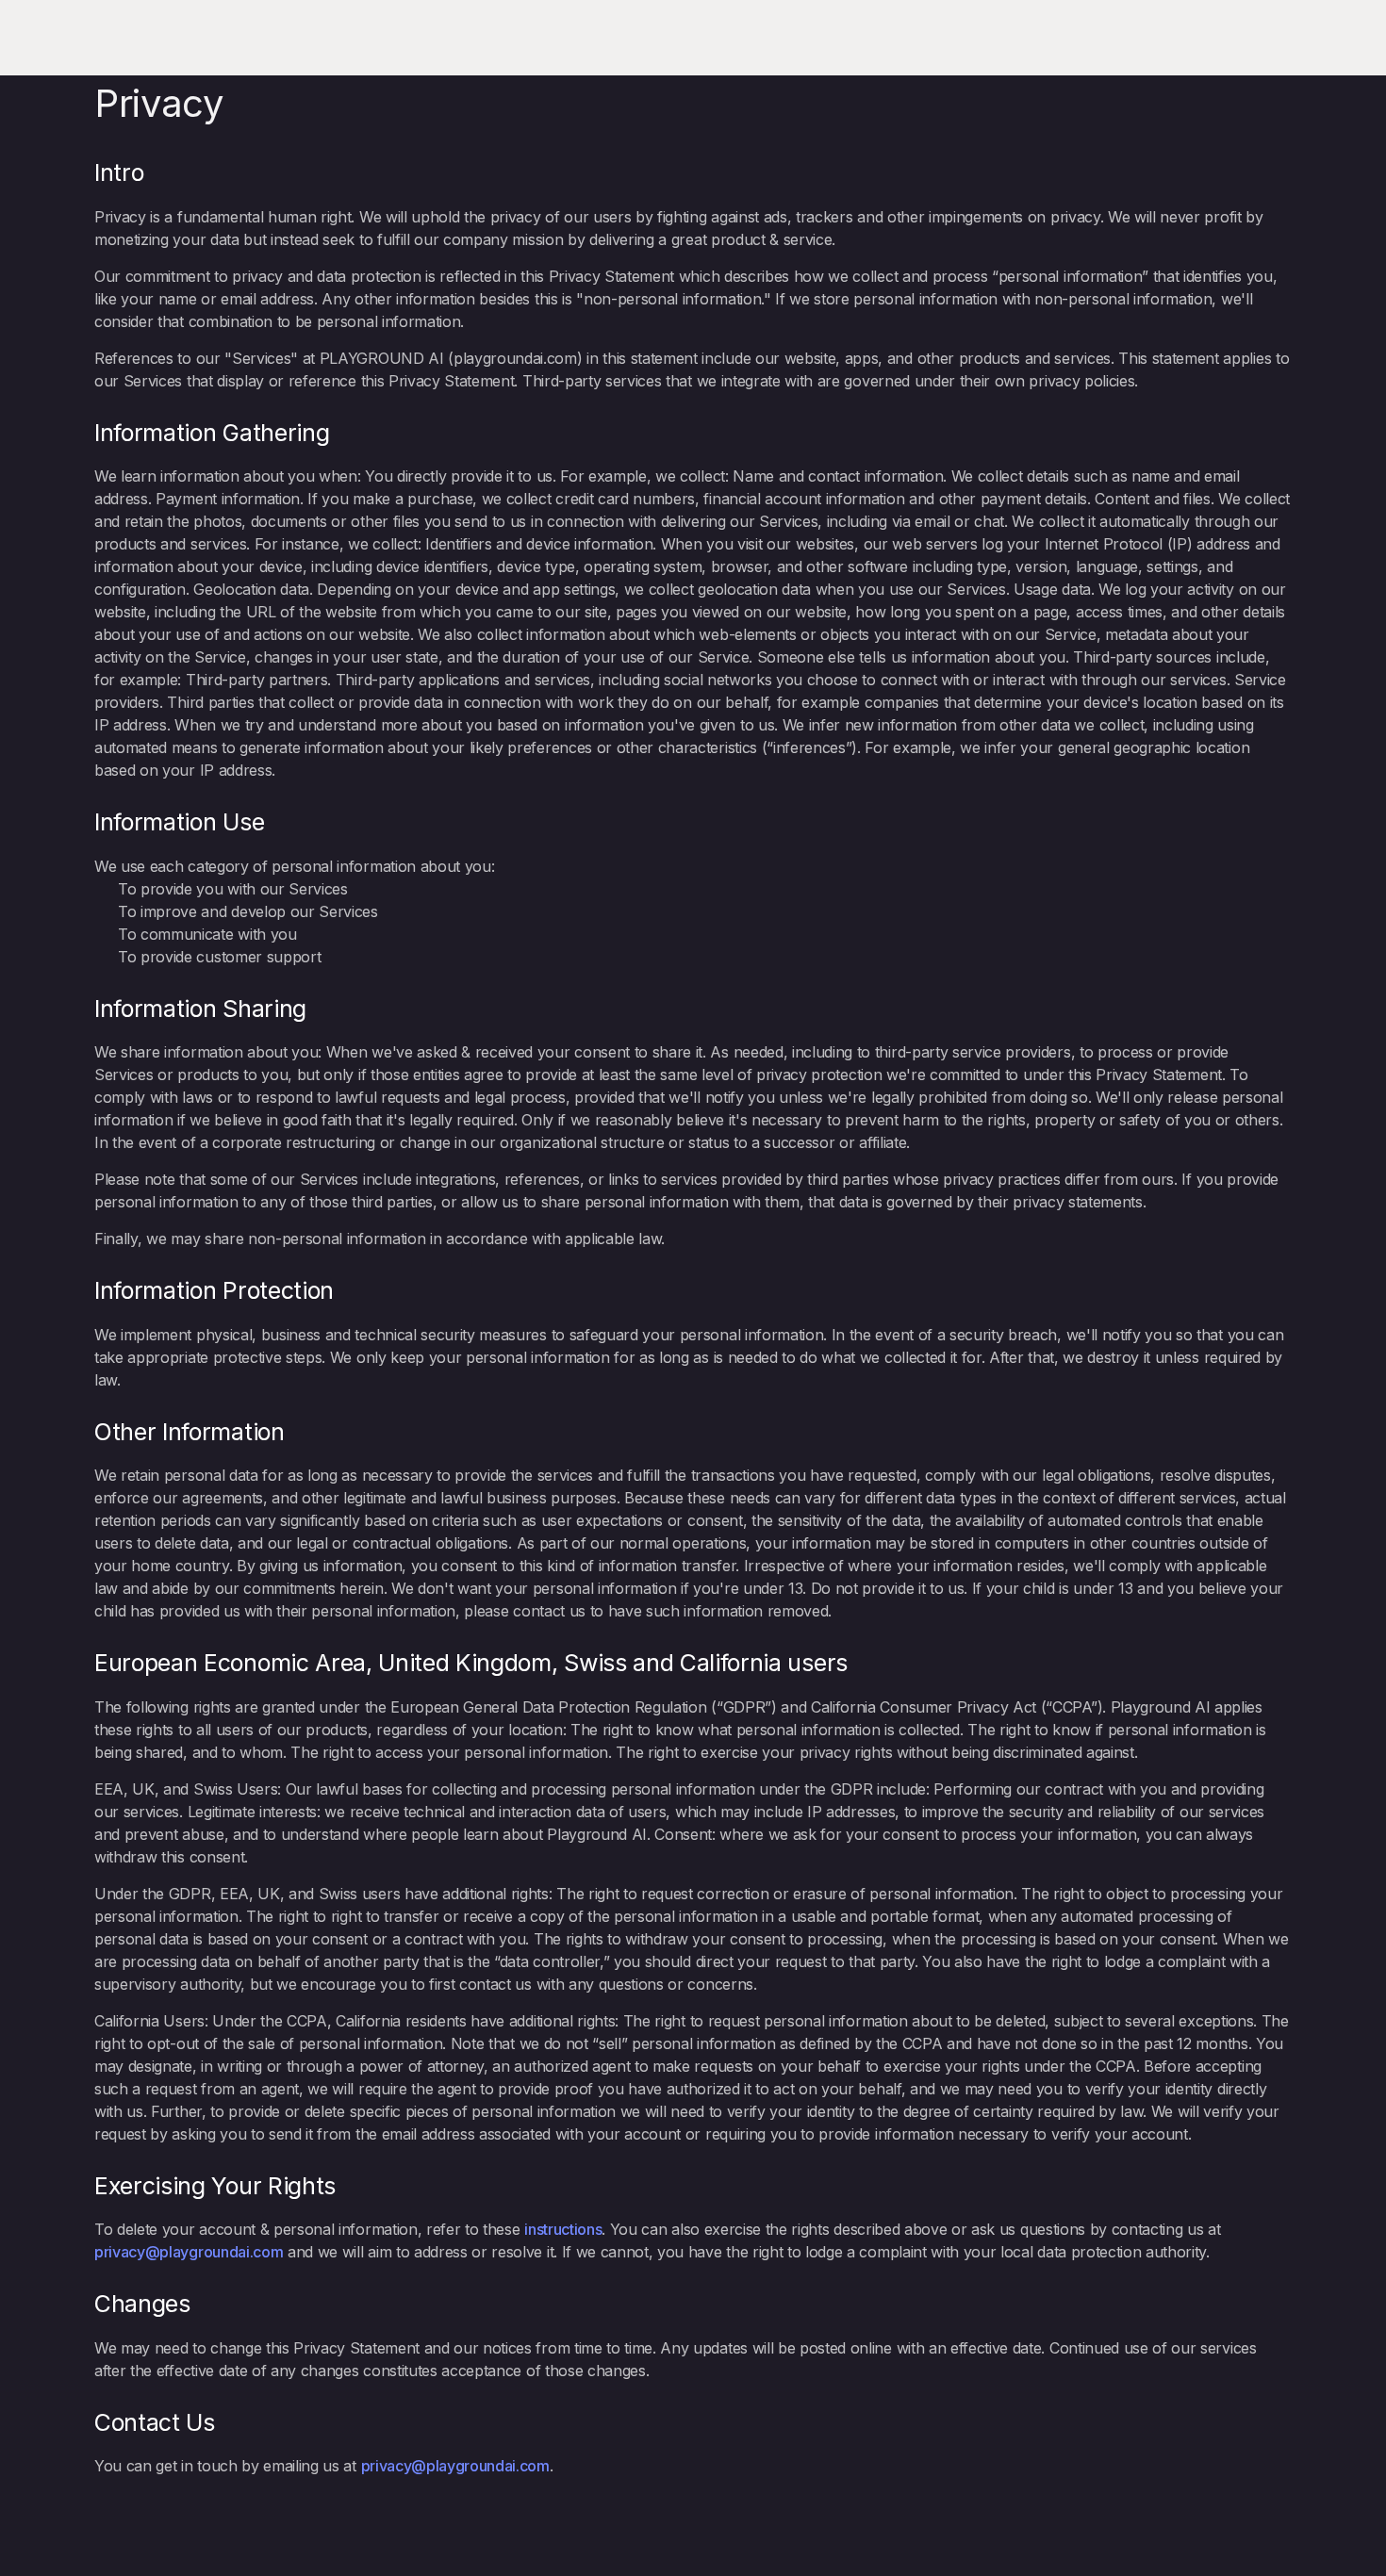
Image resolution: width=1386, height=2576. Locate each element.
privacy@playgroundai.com (189, 2252)
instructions (563, 2229)
